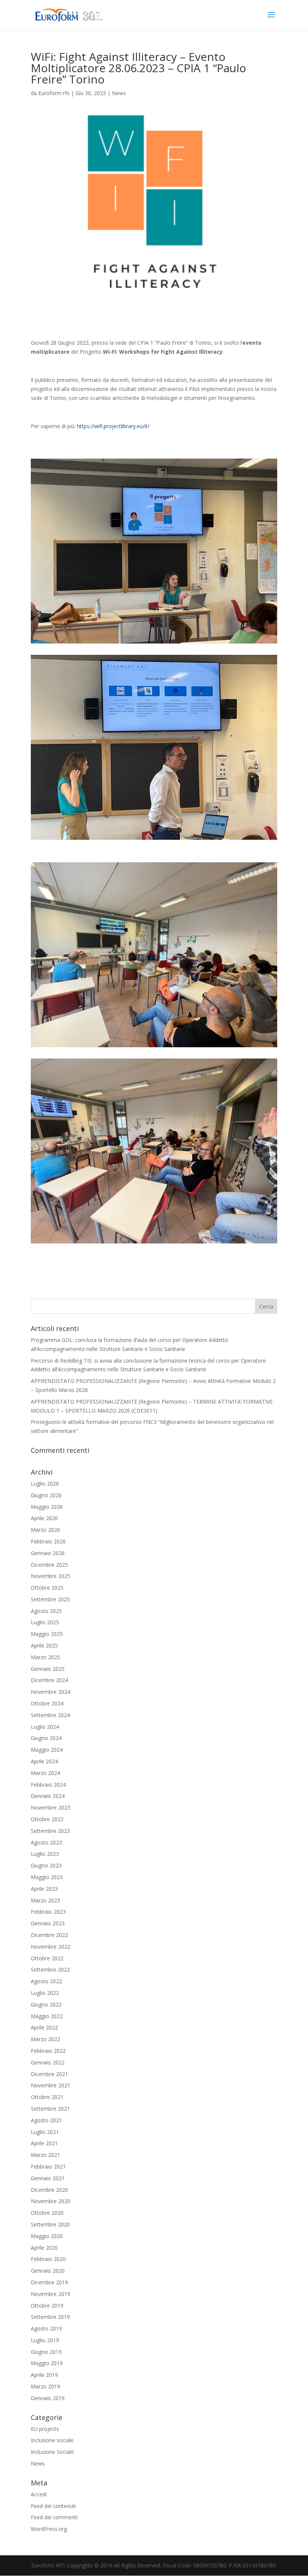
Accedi (39, 2494)
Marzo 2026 (45, 1530)
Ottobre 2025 (47, 1588)
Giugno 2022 (46, 2004)
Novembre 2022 (51, 1947)
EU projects (45, 2429)
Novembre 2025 (51, 1576)
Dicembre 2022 (49, 1935)
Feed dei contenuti (53, 2506)
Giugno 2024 (46, 1738)
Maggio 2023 (47, 1877)
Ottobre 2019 (47, 2306)
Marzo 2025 (45, 1657)
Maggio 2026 (47, 1507)
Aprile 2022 (44, 2027)
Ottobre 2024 (47, 1703)
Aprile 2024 (44, 1761)
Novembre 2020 (51, 2201)
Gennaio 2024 (48, 1796)
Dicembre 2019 (49, 2282)
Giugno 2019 (46, 2352)
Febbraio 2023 (48, 1912)
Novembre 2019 (51, 2294)
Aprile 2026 (44, 1518)
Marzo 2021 (45, 2155)
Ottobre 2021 (47, 2097)
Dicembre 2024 (49, 1680)
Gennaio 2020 (48, 2271)
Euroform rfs (54, 93)
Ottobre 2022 (47, 1958)
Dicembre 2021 (49, 2074)
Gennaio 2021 (48, 2178)
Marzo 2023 (45, 1900)
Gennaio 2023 (48, 1923)
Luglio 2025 (45, 1622)
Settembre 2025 (50, 1599)
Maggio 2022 (47, 2016)
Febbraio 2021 (48, 2166)
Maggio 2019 (47, 2363)
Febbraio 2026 (48, 1541)
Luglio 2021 (45, 2132)
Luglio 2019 (45, 2340)
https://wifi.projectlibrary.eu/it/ (113, 426)
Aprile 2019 (44, 2375)
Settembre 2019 (50, 2317)
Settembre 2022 (50, 1969)
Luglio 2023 (45, 1854)
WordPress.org (49, 2529)
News (119, 93)
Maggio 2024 (47, 1750)
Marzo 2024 (45, 1773)
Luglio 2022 (45, 1993)
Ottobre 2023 (47, 1819)
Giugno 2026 (46, 1495)
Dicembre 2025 (49, 1565)
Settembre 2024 (50, 1715)
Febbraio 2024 (48, 1785)
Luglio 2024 (45, 1727)
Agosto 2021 (46, 2120)
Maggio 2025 (47, 1634)
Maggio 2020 (47, 2236)
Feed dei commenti (54, 2517)
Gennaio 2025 (48, 1669)
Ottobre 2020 (47, 2213)
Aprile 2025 (44, 1645)
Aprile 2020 (44, 2248)
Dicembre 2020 (49, 2190)
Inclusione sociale (52, 2440)
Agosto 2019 (46, 2328)
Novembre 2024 (51, 1692)
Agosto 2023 (46, 1842)
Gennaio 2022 (48, 2062)
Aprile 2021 (44, 2143)
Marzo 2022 (45, 2039)
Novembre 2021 (51, 2085)
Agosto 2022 (46, 1981)
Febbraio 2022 (48, 2051)
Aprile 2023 (44, 1889)
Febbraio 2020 (48, 2259)
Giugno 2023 (46, 1865)
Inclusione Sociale (52, 2452)
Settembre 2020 (50, 2224)
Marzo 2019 (45, 2386)
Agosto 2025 (46, 1611)
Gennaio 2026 (48, 1553)
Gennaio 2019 (48, 2398)
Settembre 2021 (50, 2109)
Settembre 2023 (50, 1831)
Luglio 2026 (45, 1483)
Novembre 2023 (51, 1807)
